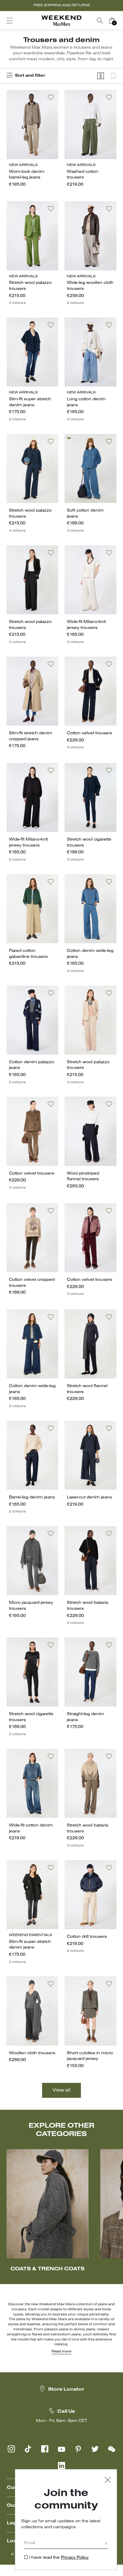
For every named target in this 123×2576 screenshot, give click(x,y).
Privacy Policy (75, 2558)
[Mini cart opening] (120, 21)
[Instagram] (11, 2449)
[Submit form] (106, 2544)
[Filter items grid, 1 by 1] (113, 76)
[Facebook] (45, 2449)
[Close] (108, 2481)
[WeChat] (112, 2449)
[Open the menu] (10, 21)
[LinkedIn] (61, 2466)
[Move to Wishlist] (51, 97)
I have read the (59, 2558)
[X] (95, 2449)
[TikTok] (28, 2449)
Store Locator (66, 2389)
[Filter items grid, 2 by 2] (101, 76)
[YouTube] (61, 2449)
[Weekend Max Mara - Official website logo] (61, 21)
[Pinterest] (78, 2449)
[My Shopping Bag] (112, 21)
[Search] (100, 21)
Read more (61, 2352)
